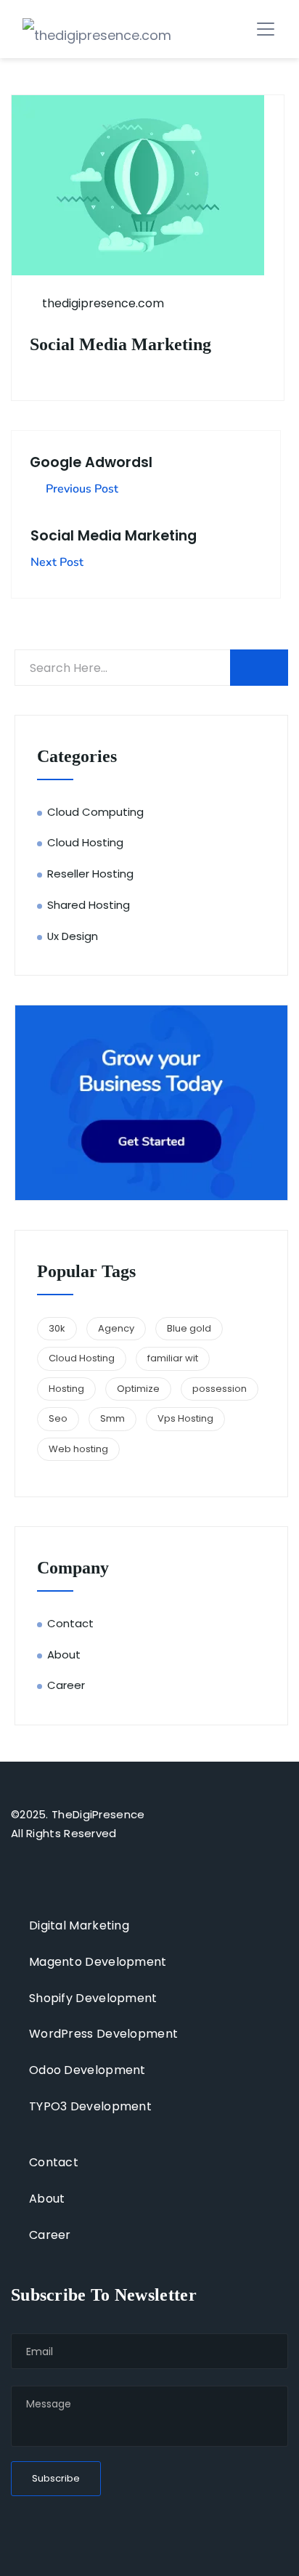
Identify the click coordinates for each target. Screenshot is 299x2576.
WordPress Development (103, 2034)
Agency (116, 1328)
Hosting (66, 1389)
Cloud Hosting (85, 842)
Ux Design (73, 936)
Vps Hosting (185, 1418)
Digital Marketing (79, 1925)
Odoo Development (87, 2070)
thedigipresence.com (102, 303)
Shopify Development (93, 1998)
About (64, 1654)
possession (220, 1389)
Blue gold (189, 1328)
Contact (70, 1623)
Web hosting (78, 1449)
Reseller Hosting (90, 874)
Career (66, 1685)
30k (57, 1328)
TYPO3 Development (90, 2106)
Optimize (138, 1389)
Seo (58, 1418)
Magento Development (98, 1962)
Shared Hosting (89, 905)
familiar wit (173, 1358)
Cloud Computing (95, 812)
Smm (112, 1418)
